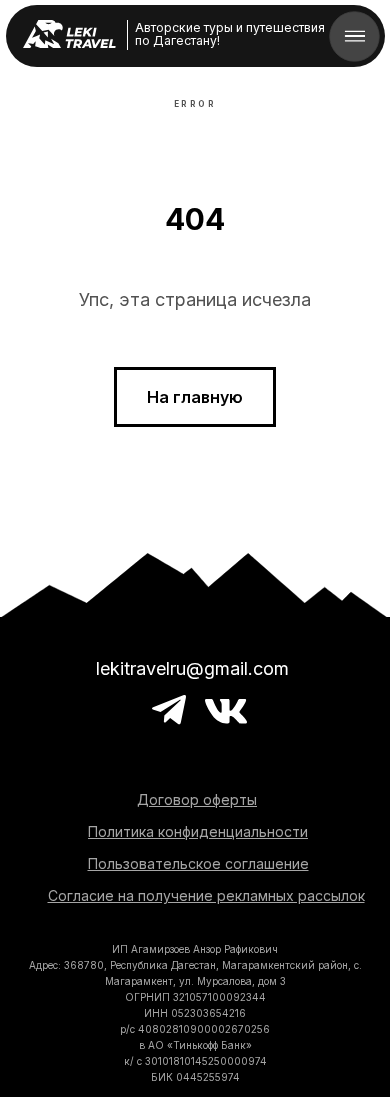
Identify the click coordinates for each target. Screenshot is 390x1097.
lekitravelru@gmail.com (192, 668)
